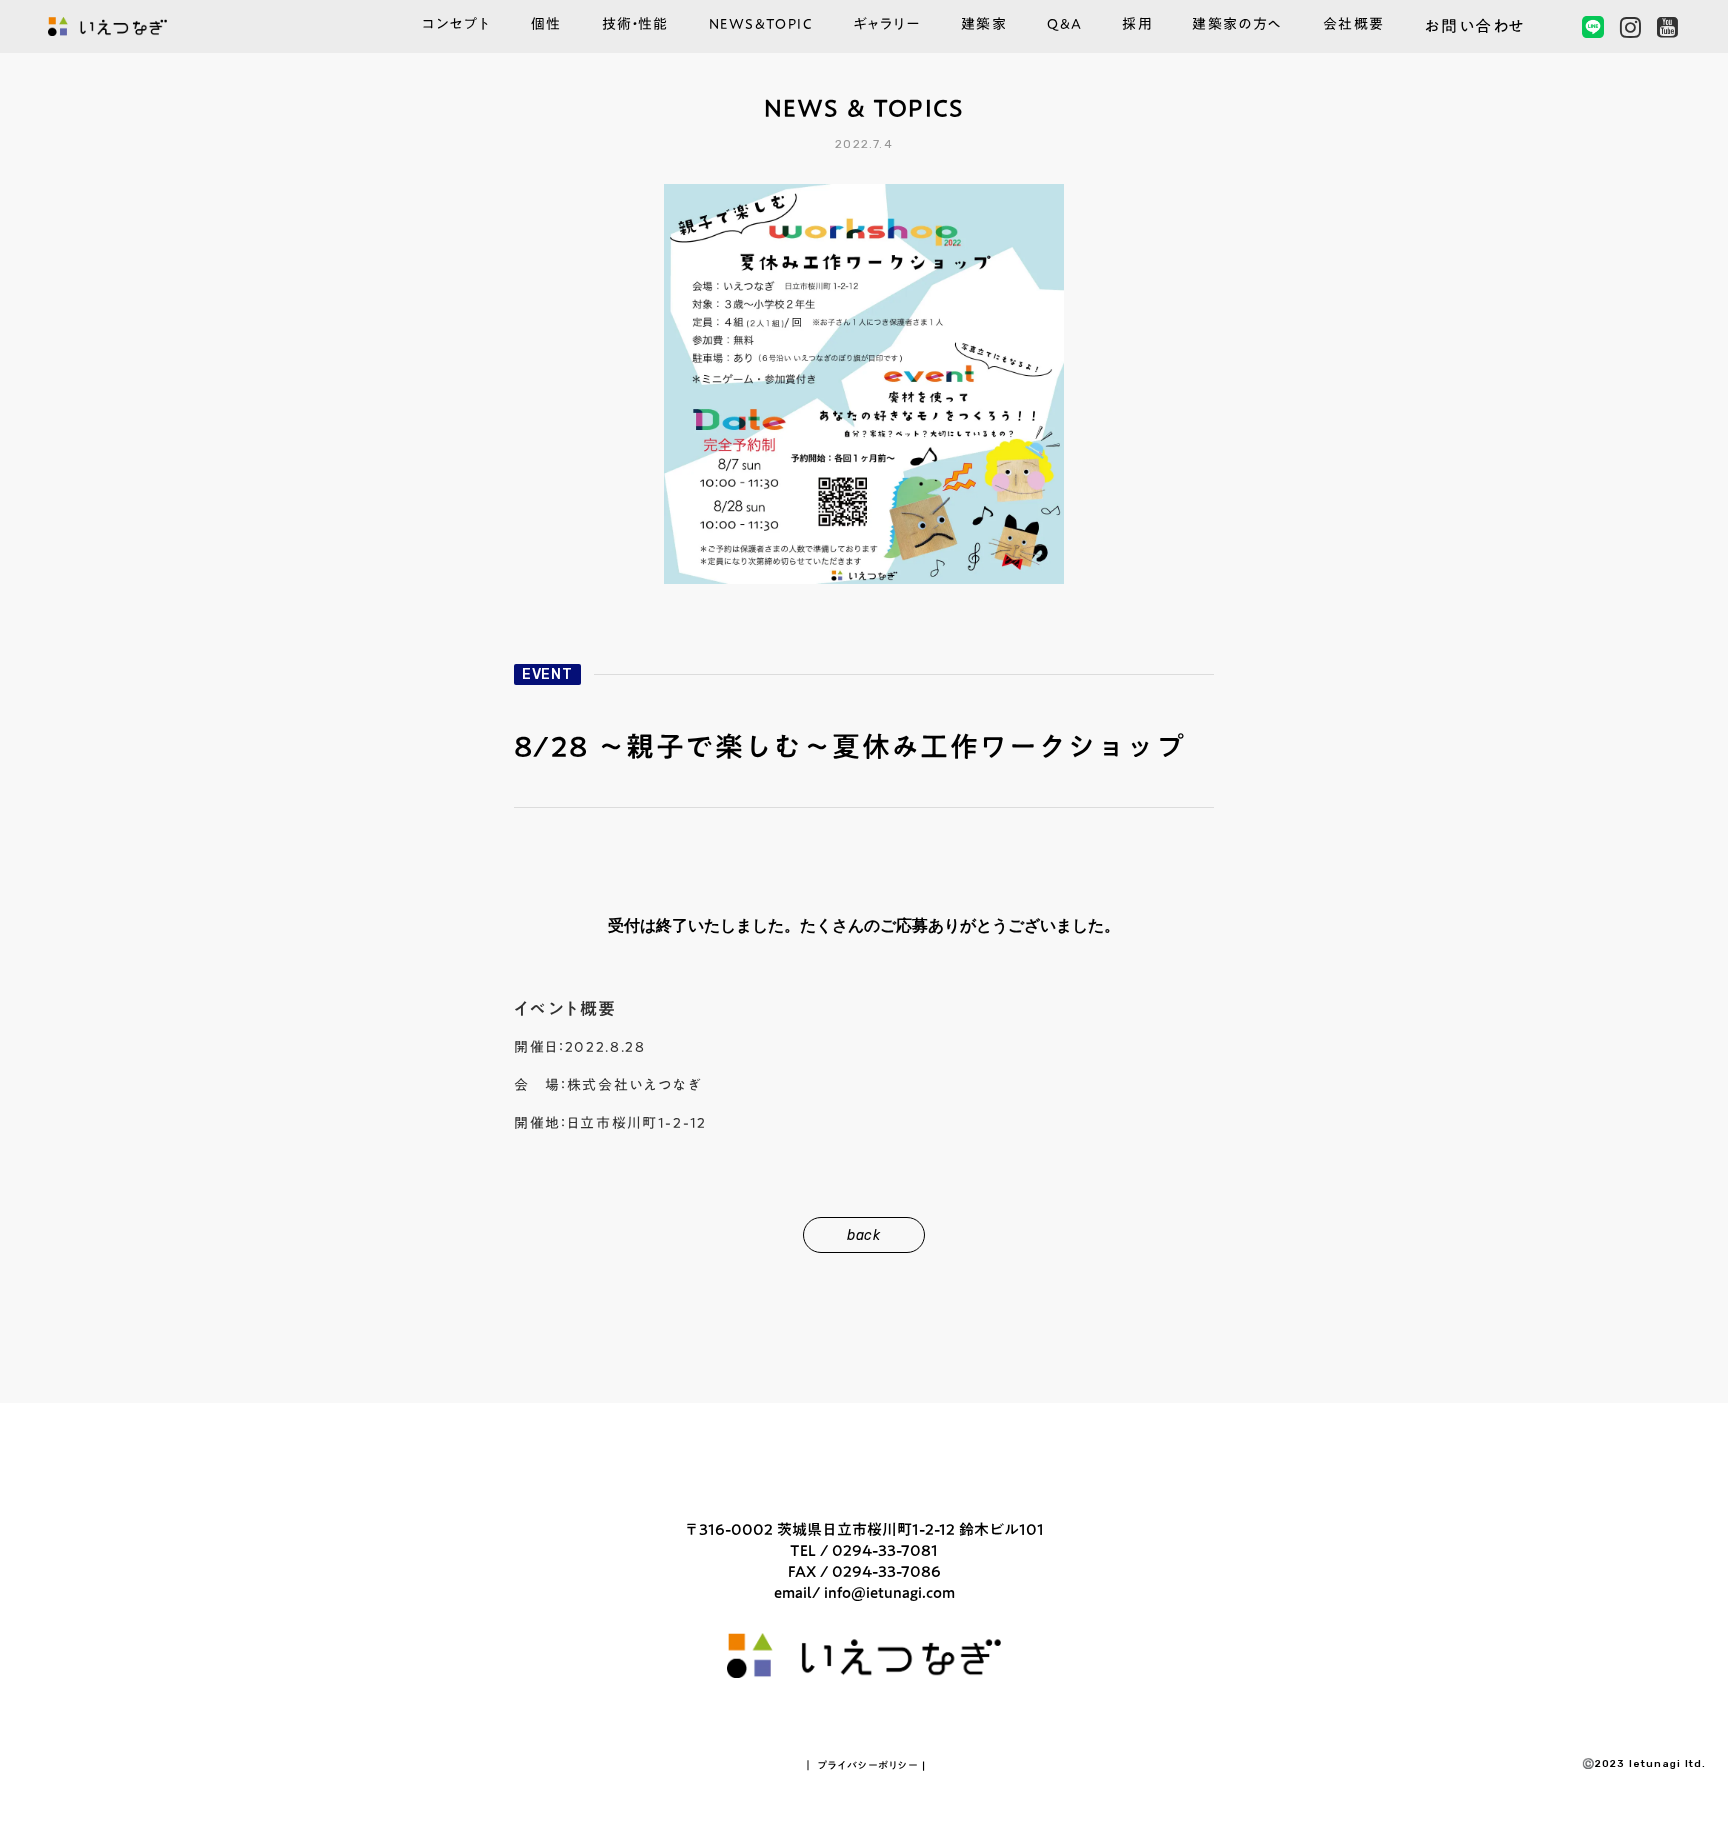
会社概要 (1354, 26)
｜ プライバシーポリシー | (864, 1765)
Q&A (1064, 26)
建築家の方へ (1237, 26)
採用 (1137, 26)
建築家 (984, 26)
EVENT (547, 674)
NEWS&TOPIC (761, 26)
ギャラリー (887, 26)
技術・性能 (635, 26)
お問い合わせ (1475, 27)
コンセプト (456, 26)
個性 (546, 26)
